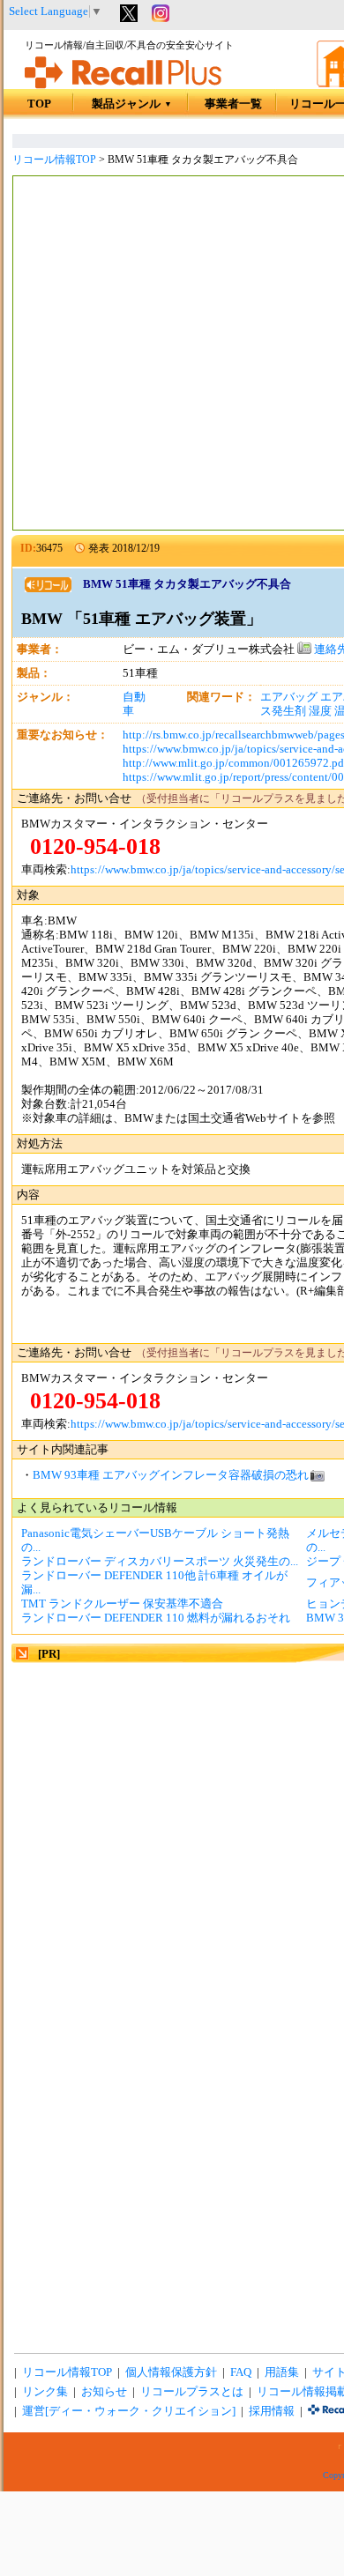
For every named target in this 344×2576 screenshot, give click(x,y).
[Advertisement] (172, 355)
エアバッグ (289, 697)
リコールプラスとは (192, 2392)
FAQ (241, 2372)
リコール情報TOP (54, 160)
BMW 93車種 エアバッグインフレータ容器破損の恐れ (171, 1475)
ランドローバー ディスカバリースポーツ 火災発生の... (160, 1562)
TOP (39, 104)
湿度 (320, 711)
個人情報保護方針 (171, 2372)
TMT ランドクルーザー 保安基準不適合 (122, 1604)
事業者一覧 (233, 104)
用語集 (282, 2372)
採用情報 (272, 2411)
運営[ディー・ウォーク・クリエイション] (129, 2411)
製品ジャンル (132, 104)
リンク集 (45, 2392)
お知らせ (104, 2392)
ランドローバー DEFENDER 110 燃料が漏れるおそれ (156, 1618)
